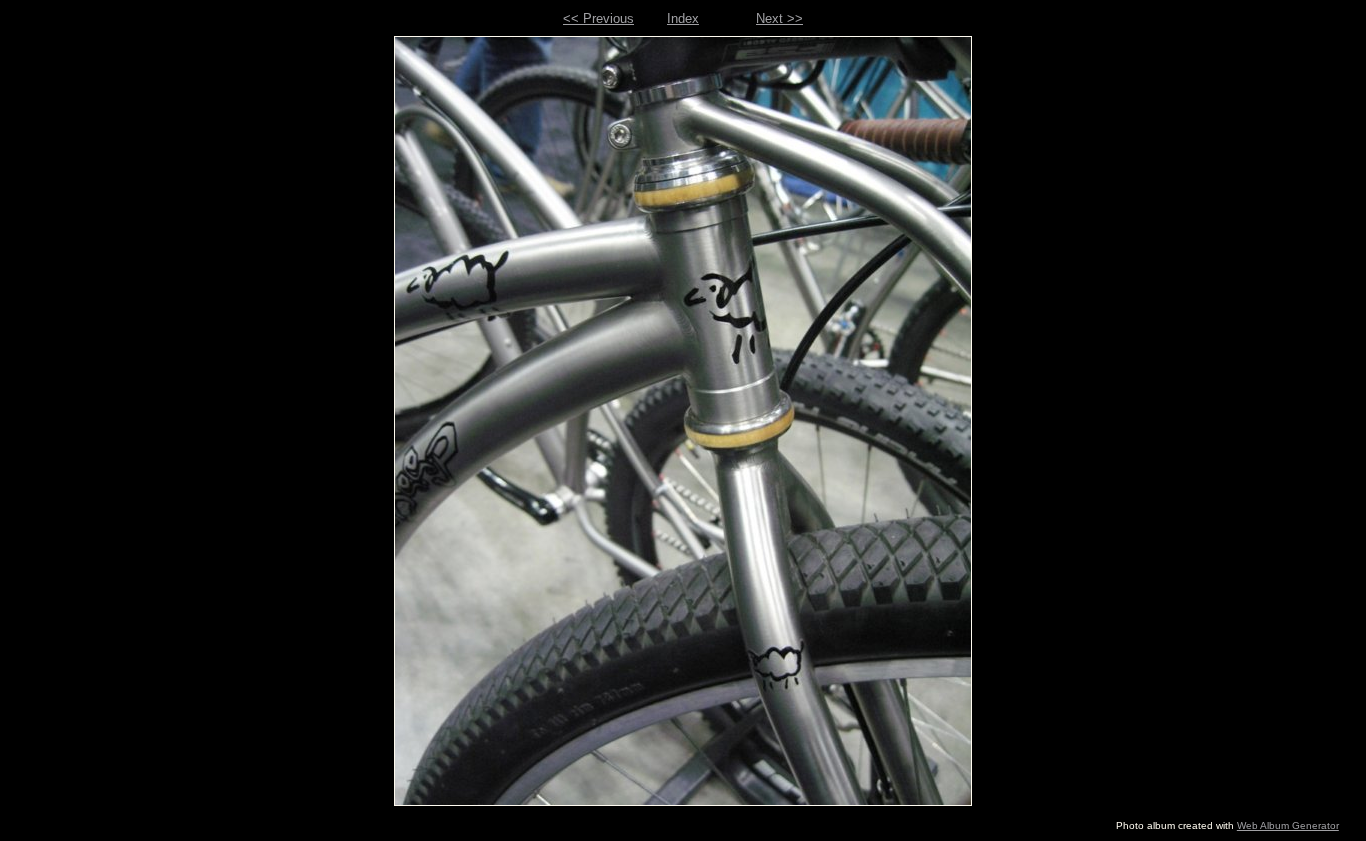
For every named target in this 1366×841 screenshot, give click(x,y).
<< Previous (598, 18)
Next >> (779, 18)
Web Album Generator (1288, 825)
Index (683, 18)
